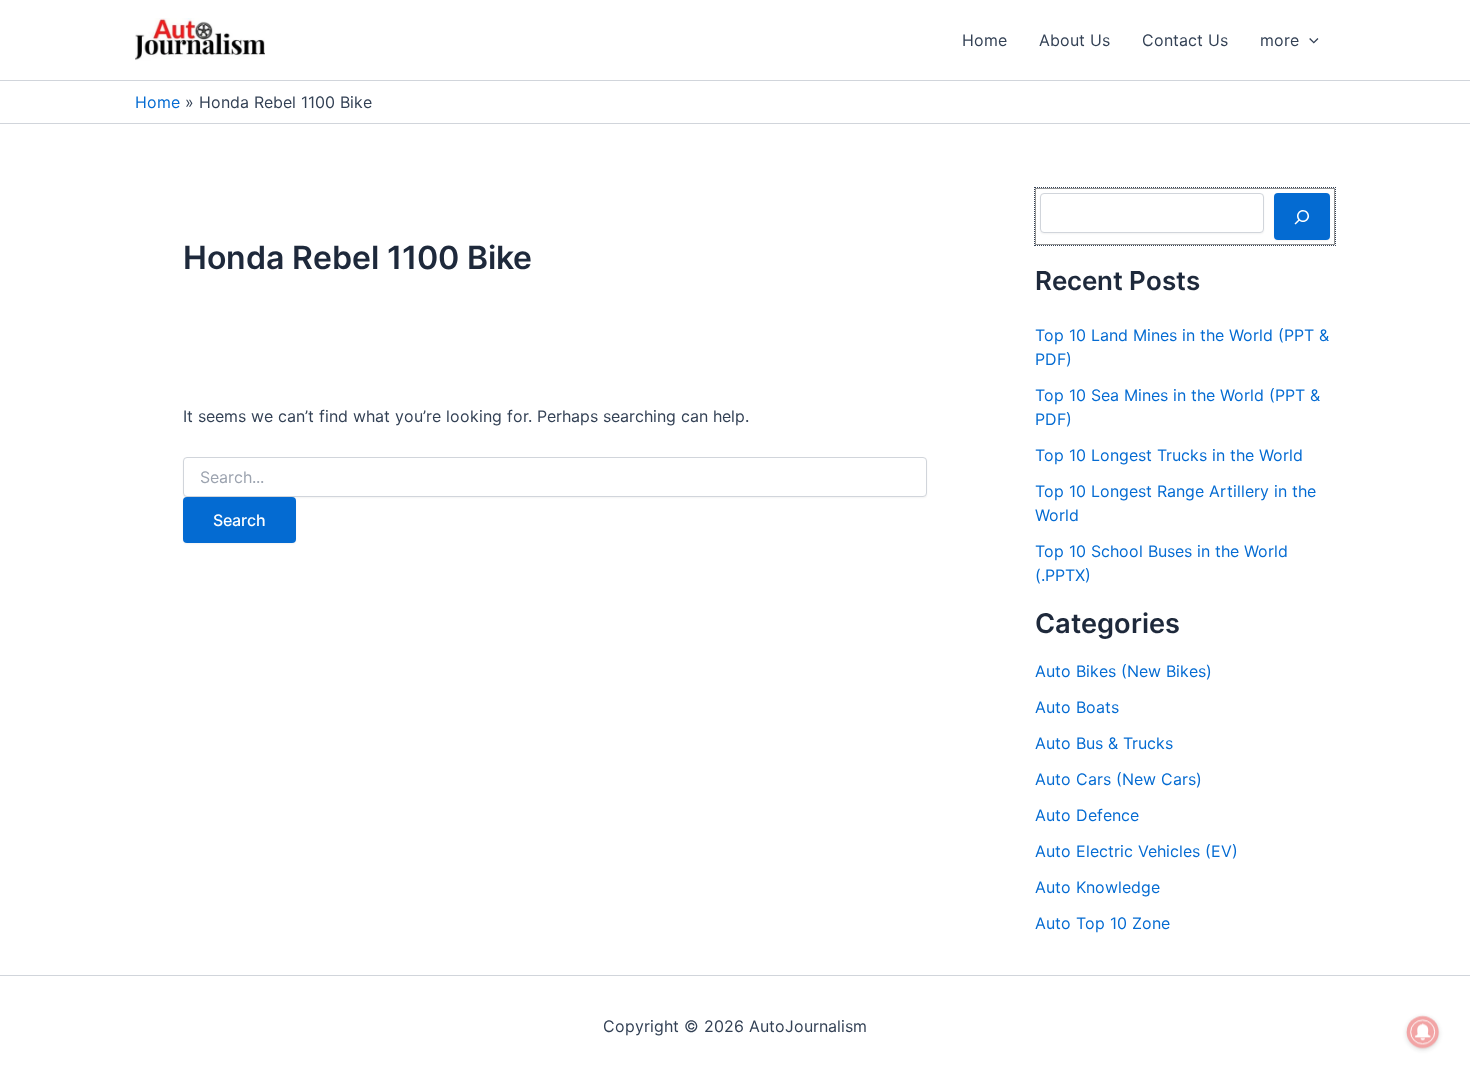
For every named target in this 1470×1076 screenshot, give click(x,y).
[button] (1309, 40)
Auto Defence (1087, 815)
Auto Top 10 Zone (1102, 923)
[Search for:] (555, 477)
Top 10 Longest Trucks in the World (1169, 455)
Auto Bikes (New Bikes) (1123, 671)
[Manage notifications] (1423, 1032)
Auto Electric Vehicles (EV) (1136, 851)
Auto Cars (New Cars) (1118, 779)
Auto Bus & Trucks (1104, 743)
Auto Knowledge (1097, 887)
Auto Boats (1077, 707)
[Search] (1302, 216)
